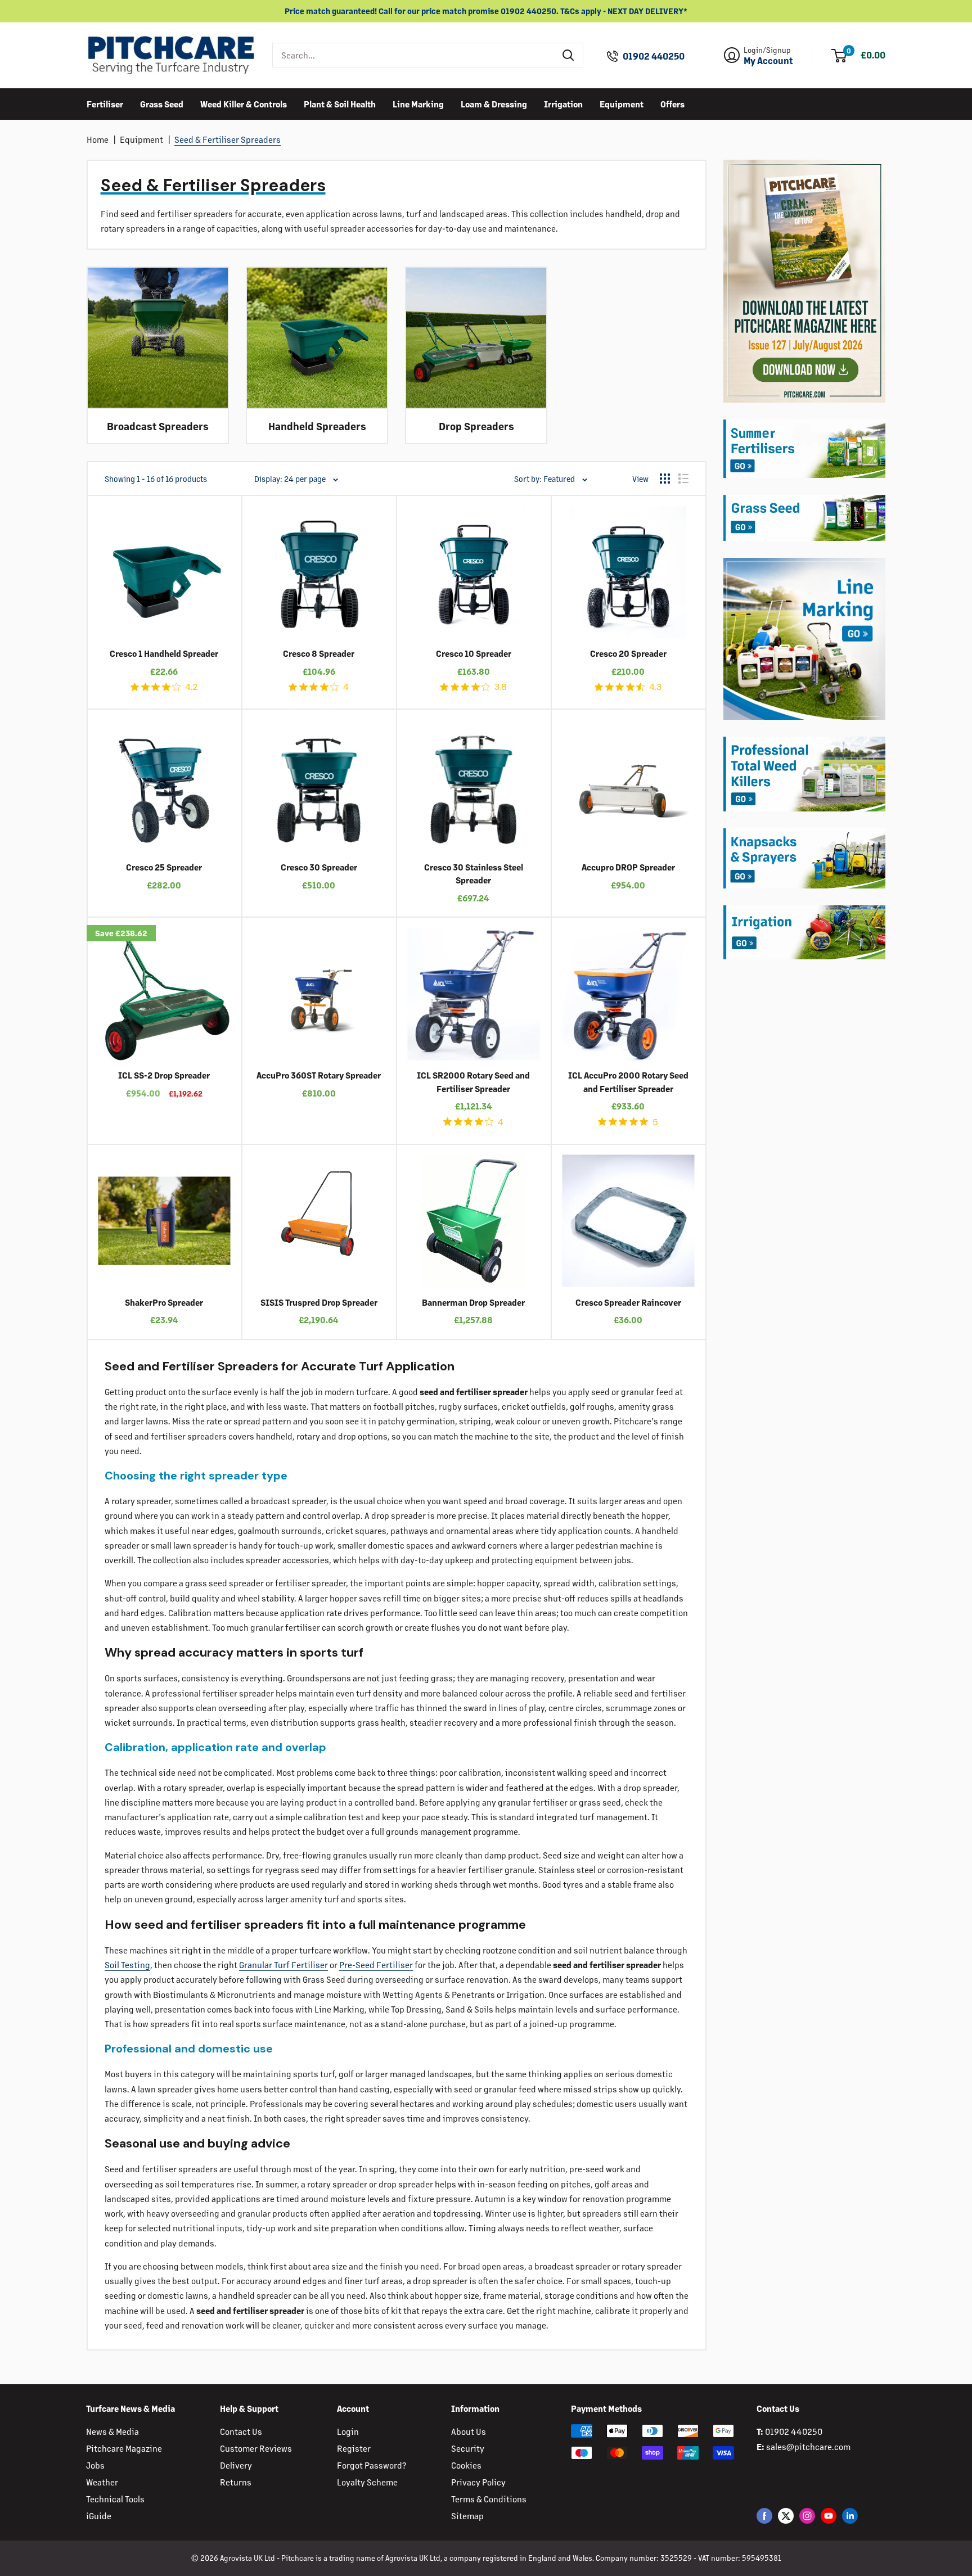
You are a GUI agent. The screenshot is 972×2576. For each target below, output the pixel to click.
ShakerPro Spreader (164, 1302)
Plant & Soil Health (340, 103)
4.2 (191, 687)
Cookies (466, 2465)
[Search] (569, 55)
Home (98, 139)
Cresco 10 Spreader (474, 653)
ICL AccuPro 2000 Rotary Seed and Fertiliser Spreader (628, 1081)
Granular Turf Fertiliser (283, 1964)
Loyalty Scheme (367, 2482)
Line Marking (418, 103)
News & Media (112, 2431)
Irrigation (563, 103)
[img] (135, 687)
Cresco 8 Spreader (319, 653)
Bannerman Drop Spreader (473, 1302)
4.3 (655, 687)
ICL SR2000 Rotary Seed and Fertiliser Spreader (473, 1081)
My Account (768, 61)
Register (354, 2448)
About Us (469, 2431)
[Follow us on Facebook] (764, 2516)
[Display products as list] (683, 479)
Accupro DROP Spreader (628, 867)
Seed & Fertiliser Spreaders (228, 139)
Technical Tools (115, 2499)
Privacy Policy (478, 2482)
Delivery (236, 2465)
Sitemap (467, 2516)
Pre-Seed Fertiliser (376, 1964)
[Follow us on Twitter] (786, 2516)
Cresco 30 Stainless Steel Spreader (474, 873)
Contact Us (241, 2431)
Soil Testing (127, 1964)
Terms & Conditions (489, 2499)
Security (468, 2448)
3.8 (501, 687)
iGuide (99, 2516)
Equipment (622, 103)
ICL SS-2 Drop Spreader (164, 1075)
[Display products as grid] (665, 479)
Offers (672, 103)
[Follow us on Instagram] (807, 2516)
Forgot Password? (372, 2465)
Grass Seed (162, 103)
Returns (236, 2482)
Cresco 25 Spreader (164, 867)
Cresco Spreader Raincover (628, 1302)
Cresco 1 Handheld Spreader (164, 653)
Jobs (95, 2465)
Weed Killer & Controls (244, 103)
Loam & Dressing (494, 103)
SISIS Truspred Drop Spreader (319, 1302)
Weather (102, 2482)
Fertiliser (105, 103)
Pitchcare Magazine (124, 2448)
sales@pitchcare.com (808, 2446)
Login (348, 2431)
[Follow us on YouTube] (829, 2516)
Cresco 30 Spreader (319, 867)
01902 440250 (654, 56)
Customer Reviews (256, 2448)
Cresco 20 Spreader (628, 653)
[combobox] (414, 55)
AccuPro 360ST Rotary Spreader (319, 1075)
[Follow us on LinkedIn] (850, 2516)
